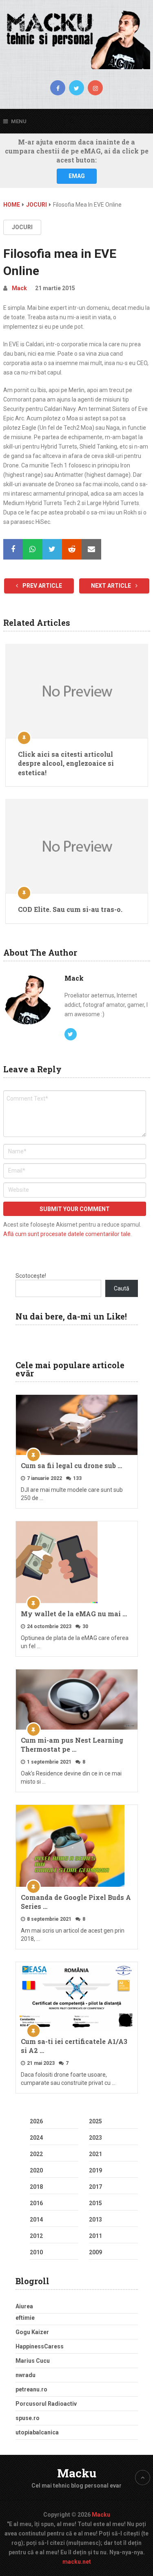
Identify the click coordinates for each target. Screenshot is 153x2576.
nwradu (25, 2375)
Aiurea (24, 2306)
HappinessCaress (40, 2346)
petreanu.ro (31, 2389)
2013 (95, 2220)
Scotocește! (31, 1276)
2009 (95, 2252)
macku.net (77, 2562)
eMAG (77, 176)
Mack (19, 288)
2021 (95, 2154)
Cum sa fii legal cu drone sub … (71, 1465)
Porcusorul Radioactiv (46, 2404)
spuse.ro (28, 2418)
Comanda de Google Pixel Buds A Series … (76, 1902)
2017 (95, 2187)
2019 (95, 2170)
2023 (95, 2138)
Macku (77, 2473)
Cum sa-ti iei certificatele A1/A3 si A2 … (74, 2046)
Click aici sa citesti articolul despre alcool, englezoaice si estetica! (66, 763)
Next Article (112, 586)
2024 (36, 2138)
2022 (36, 2154)
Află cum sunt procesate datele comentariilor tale (67, 1234)
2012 (36, 2236)
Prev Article (42, 586)
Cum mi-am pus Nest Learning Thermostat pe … (72, 1745)
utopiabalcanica (37, 2432)
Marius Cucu (33, 2361)
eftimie (25, 2318)
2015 (95, 2203)
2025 (95, 2121)
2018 (36, 2187)
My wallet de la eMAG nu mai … (74, 1614)
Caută (122, 1288)
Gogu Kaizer (32, 2332)
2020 (36, 2170)
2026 (36, 2121)
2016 (36, 2203)
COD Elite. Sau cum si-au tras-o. (70, 909)
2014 (36, 2220)
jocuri (22, 227)
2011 (95, 2236)
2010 (36, 2252)
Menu (19, 121)
